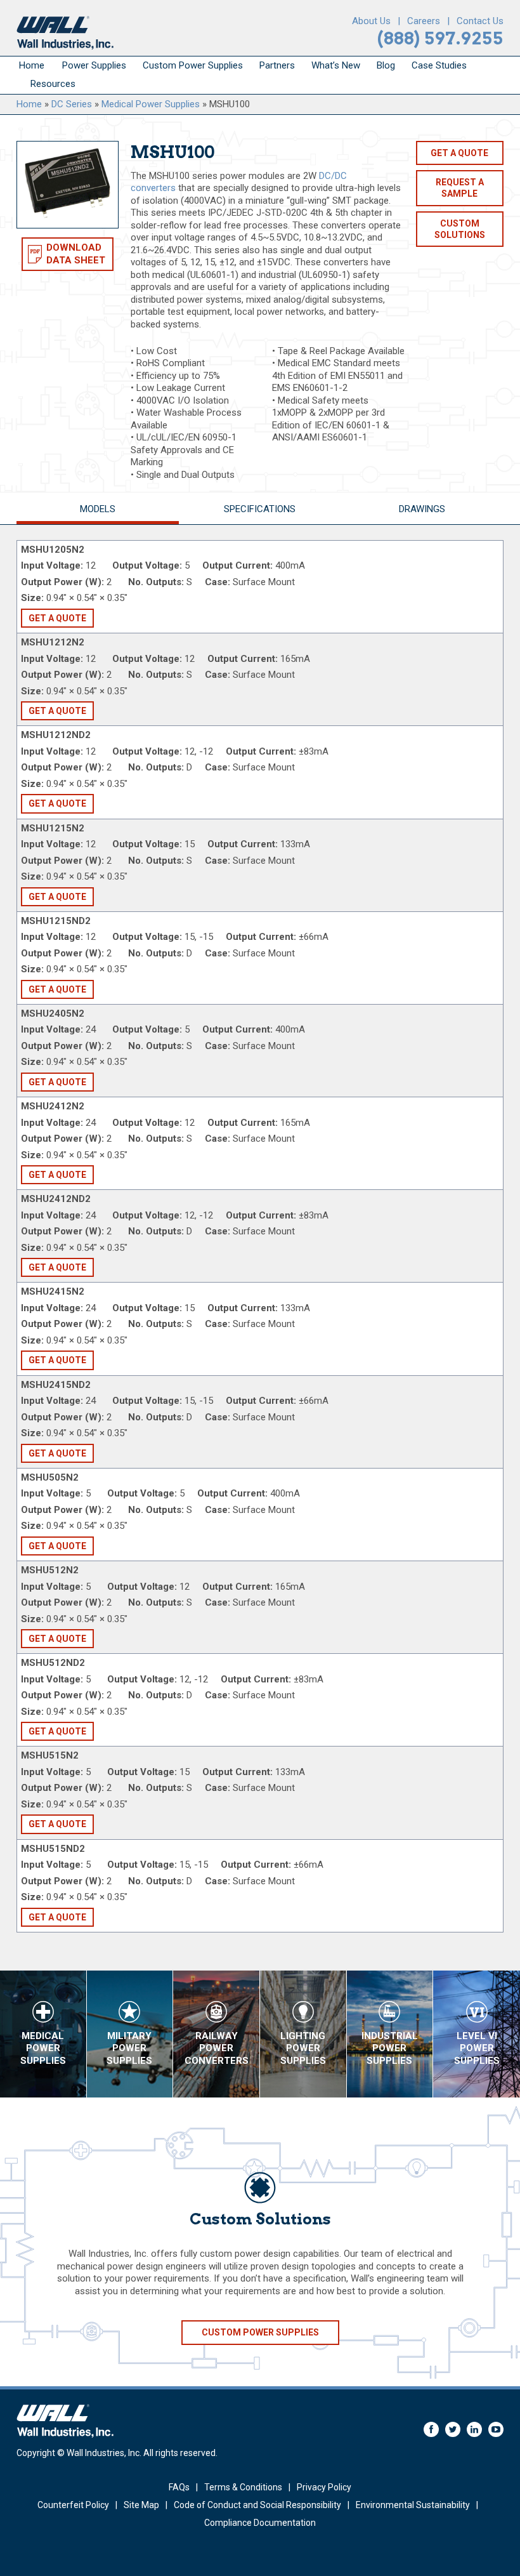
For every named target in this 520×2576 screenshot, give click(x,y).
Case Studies (439, 65)
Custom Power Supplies (193, 65)
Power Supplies (94, 65)
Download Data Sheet (76, 254)
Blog (386, 65)
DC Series (72, 104)
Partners (277, 65)
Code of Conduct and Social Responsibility (257, 2505)
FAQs (179, 2487)
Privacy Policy (324, 2487)
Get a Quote (459, 153)
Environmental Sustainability (413, 2505)
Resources (53, 84)
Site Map (141, 2505)
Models (98, 509)
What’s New (336, 65)
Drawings (422, 509)
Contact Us (480, 21)
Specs (260, 509)
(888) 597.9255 (440, 38)
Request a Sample (460, 188)
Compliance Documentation (260, 2523)
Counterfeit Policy (73, 2505)
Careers (424, 21)
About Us (371, 21)
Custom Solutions (460, 229)
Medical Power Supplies (151, 104)
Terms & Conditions (243, 2487)
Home (32, 65)
